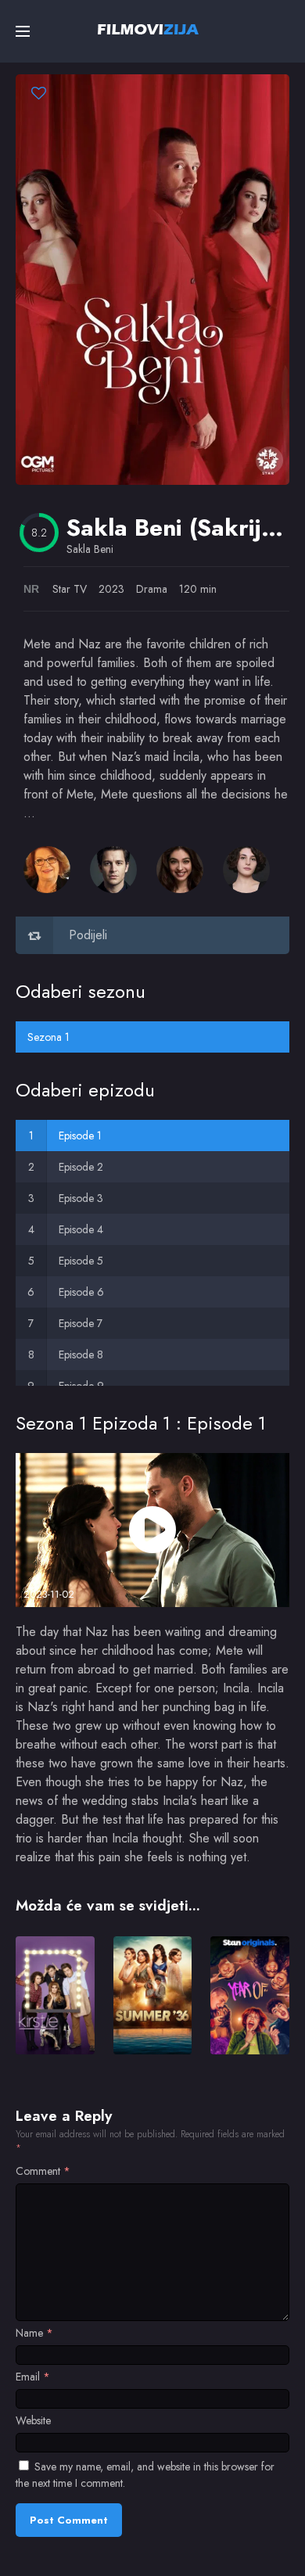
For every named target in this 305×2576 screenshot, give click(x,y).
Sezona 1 (48, 1037)
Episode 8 (81, 1354)
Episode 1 (80, 1136)
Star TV (70, 589)
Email (33, 2377)
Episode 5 (81, 1261)
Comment (43, 2171)
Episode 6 (81, 1292)
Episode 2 (81, 1167)
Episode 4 (81, 1229)
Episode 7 (81, 1323)
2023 (111, 589)
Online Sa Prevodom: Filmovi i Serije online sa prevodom (148, 29)
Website (33, 2420)
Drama (152, 589)
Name (34, 2333)
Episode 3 (81, 1198)
